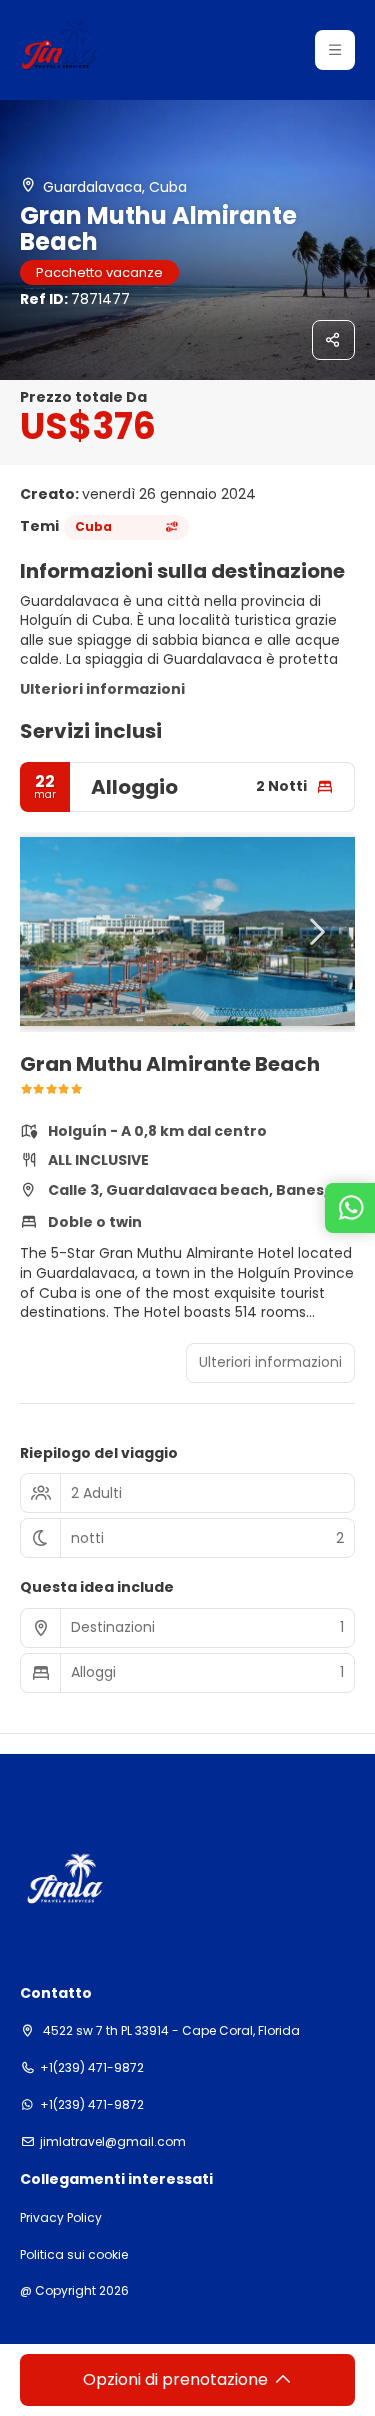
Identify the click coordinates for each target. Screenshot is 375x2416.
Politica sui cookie (74, 2255)
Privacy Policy (61, 2218)
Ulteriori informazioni (102, 689)
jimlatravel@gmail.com (113, 2142)
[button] (335, 50)
